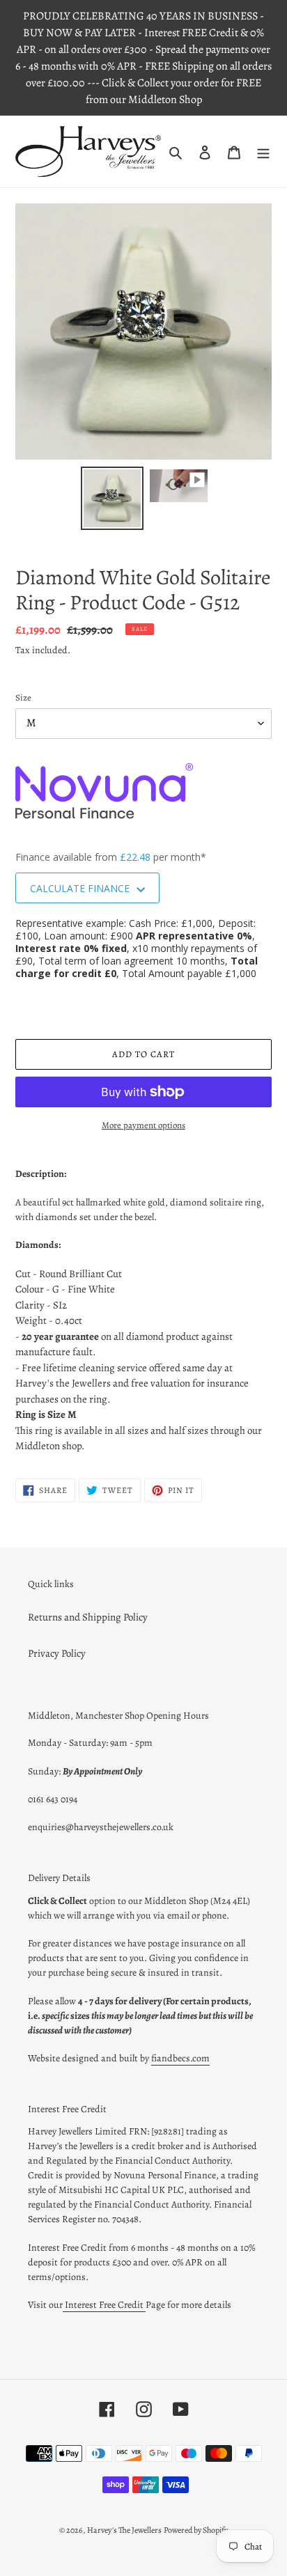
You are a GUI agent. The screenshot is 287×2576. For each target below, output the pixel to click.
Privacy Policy (57, 1653)
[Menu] (263, 151)
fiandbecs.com (180, 2058)
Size (23, 697)
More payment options (143, 1125)
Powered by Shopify (196, 2530)
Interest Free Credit (104, 2305)
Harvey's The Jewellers (124, 2530)
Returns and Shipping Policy (88, 1617)
